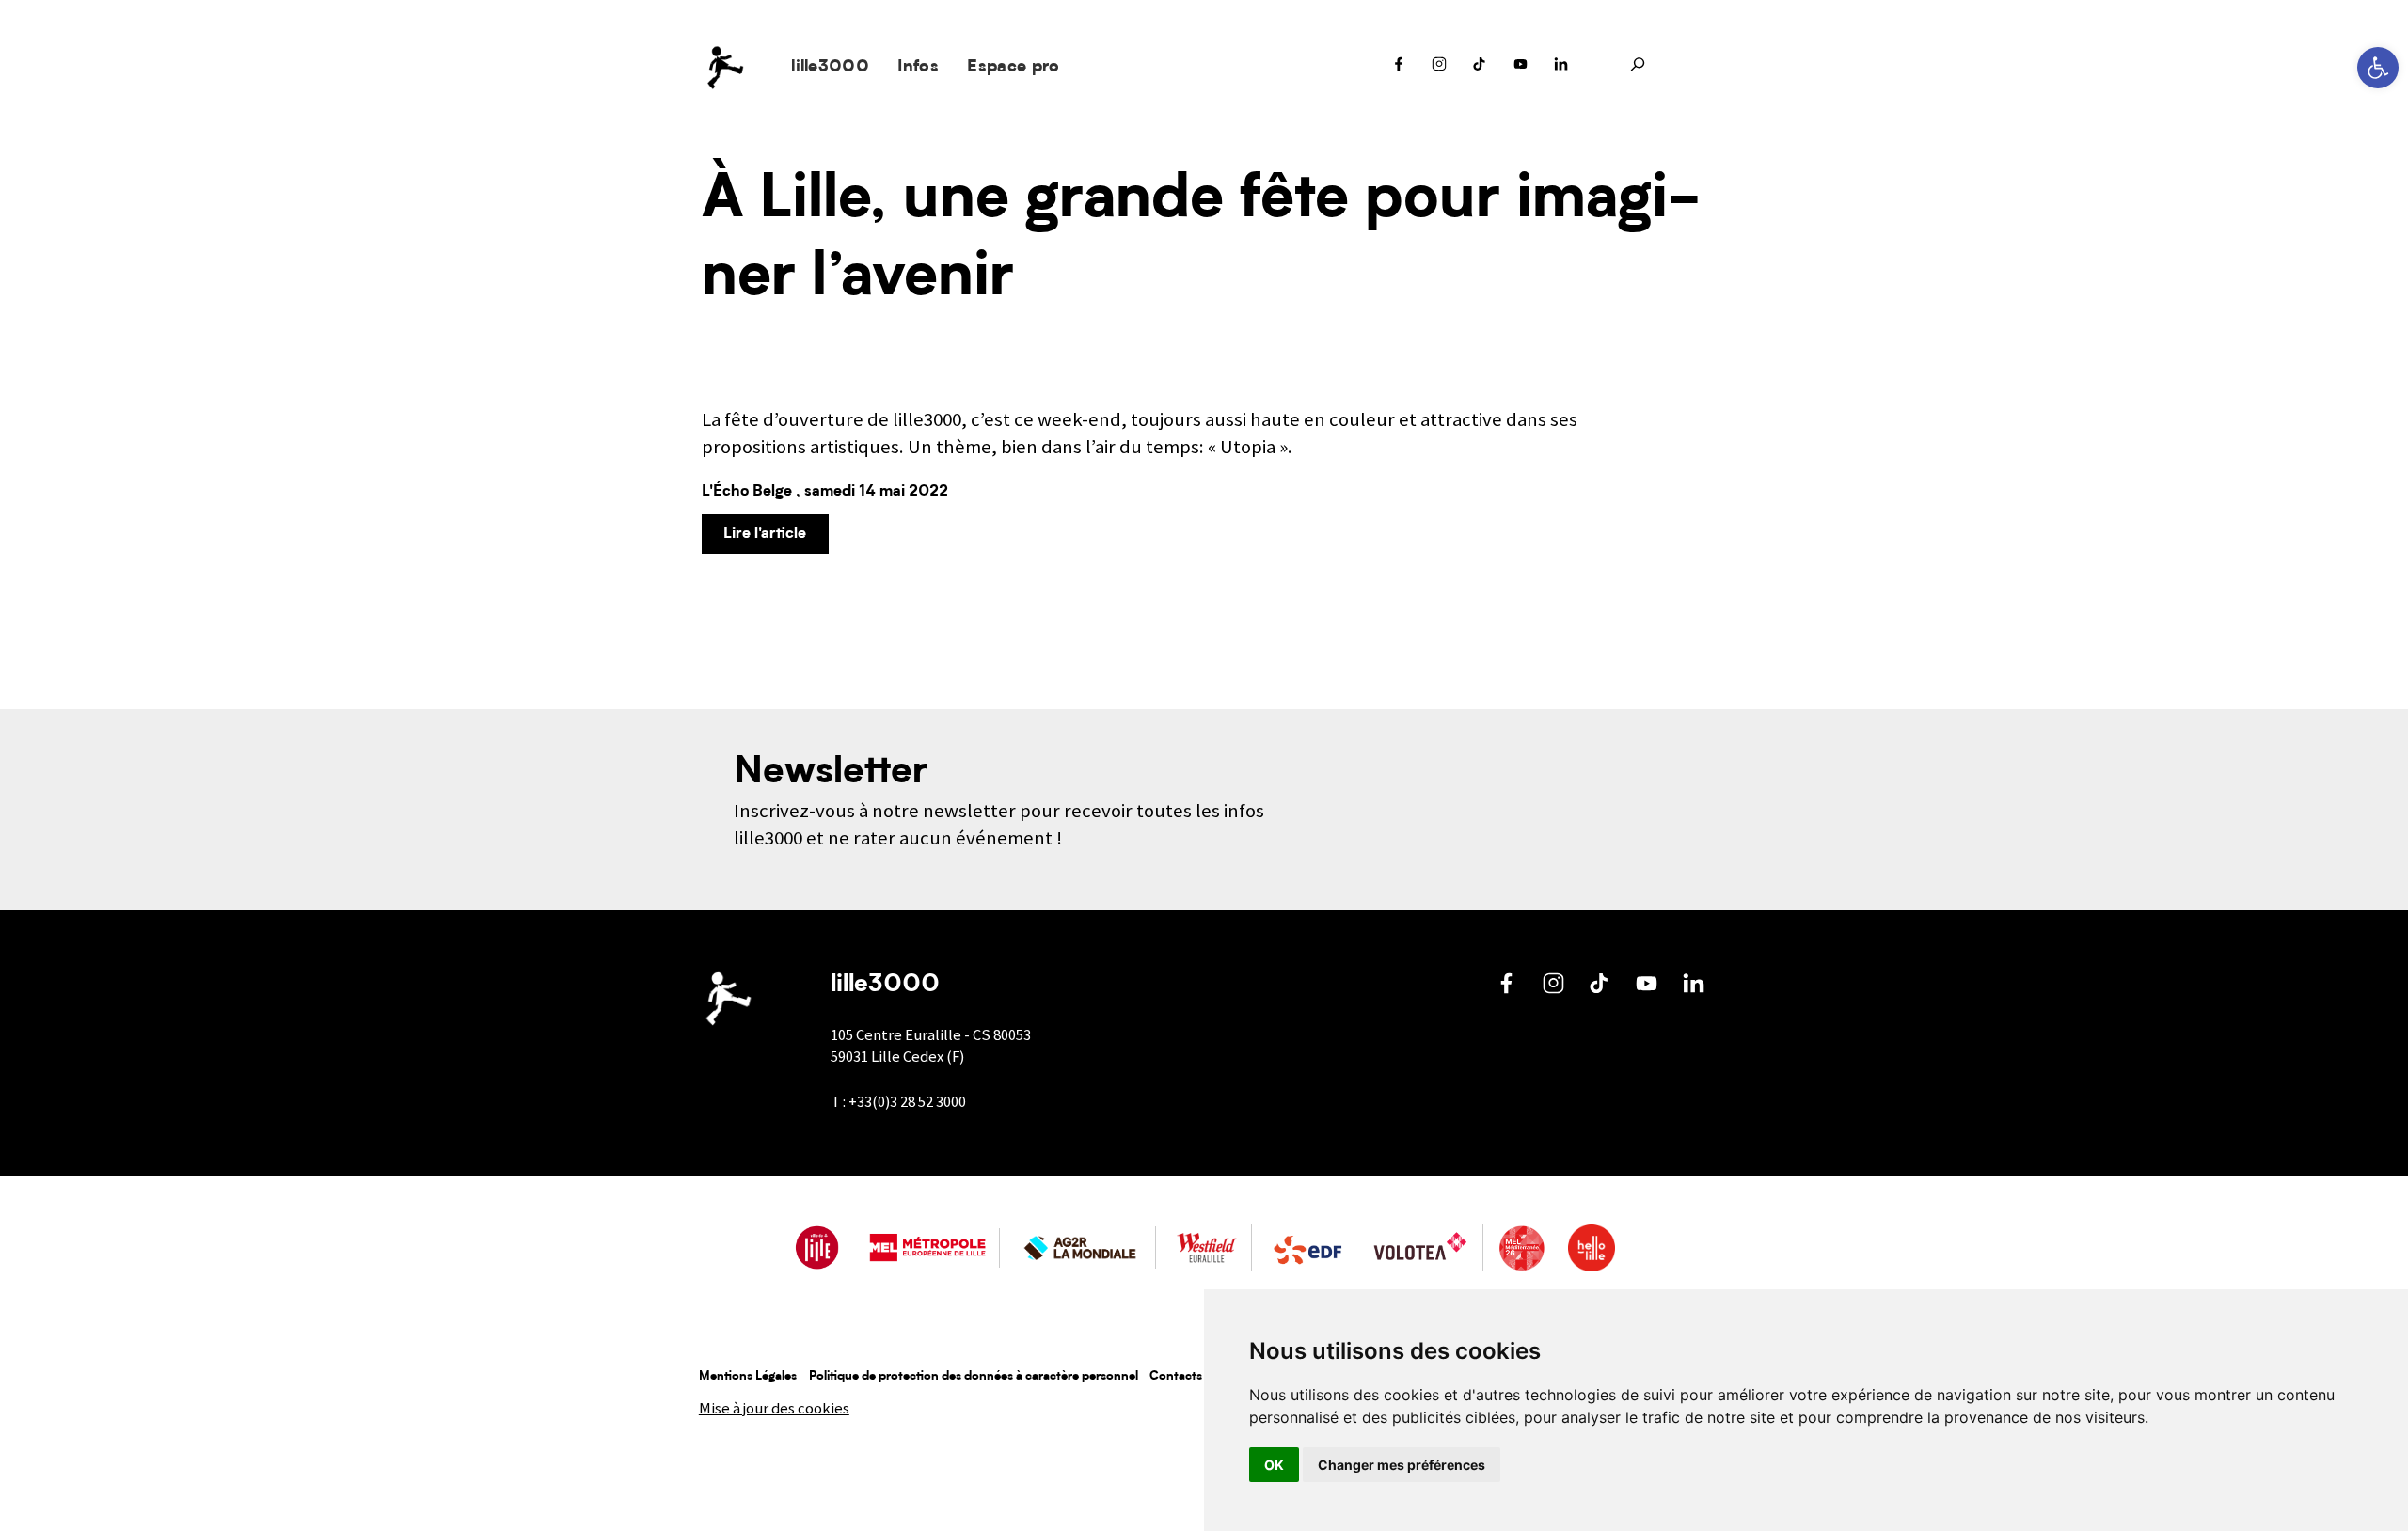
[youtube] (1521, 69)
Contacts (1176, 1376)
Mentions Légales (748, 1376)
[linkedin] (1561, 69)
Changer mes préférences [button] (1402, 1465)
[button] (2378, 68)
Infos (918, 67)
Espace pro (1013, 67)
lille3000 (830, 67)
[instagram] (1439, 69)
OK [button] (1274, 1465)
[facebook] (1399, 69)
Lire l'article (765, 534)
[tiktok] (1480, 69)
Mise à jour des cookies (774, 1408)
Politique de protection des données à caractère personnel (974, 1376)
